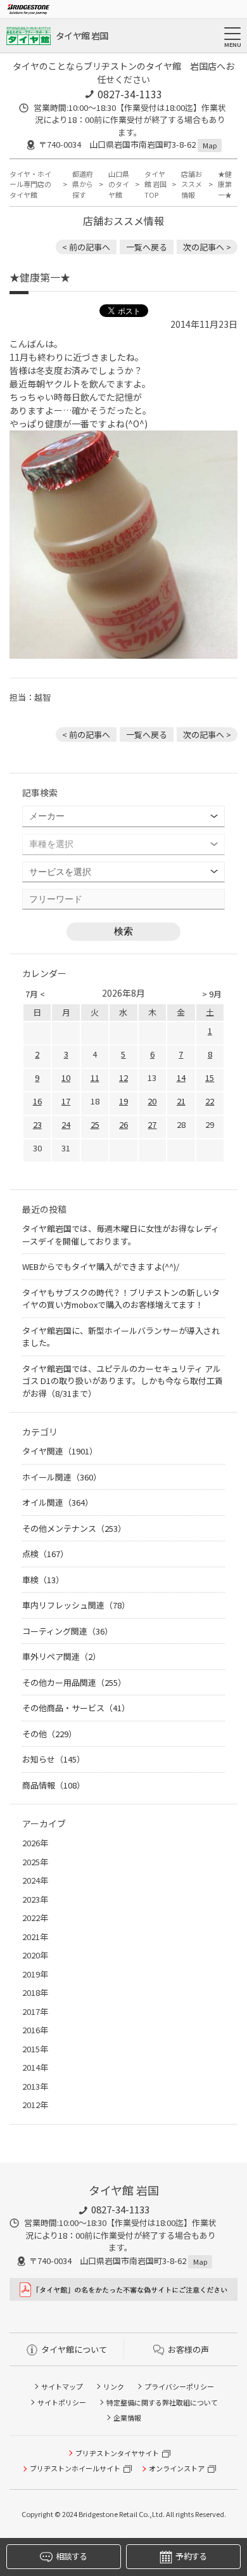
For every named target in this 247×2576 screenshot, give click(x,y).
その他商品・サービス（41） (76, 1708)
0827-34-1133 (130, 94)
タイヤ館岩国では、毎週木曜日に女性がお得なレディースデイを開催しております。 (121, 1235)
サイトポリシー (62, 2402)
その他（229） (49, 1734)
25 (95, 1124)
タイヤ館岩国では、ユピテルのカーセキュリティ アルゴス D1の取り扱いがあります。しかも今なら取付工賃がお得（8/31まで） (123, 1381)
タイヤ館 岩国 (82, 36)
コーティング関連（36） (67, 1631)
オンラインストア (177, 2468)
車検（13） (43, 1580)
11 (95, 1078)
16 (37, 1101)
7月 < (35, 994)
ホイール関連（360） (62, 1477)
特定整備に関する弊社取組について (162, 2402)
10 (66, 1078)
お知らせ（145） (54, 1759)
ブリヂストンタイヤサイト (117, 2453)
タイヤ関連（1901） (60, 1451)
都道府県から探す (83, 184)
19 (123, 1101)
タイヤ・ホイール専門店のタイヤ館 (30, 184)
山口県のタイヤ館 (119, 184)
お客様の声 (188, 2349)
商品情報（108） (54, 1785)
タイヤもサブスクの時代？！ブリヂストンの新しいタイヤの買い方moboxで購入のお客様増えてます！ (121, 1299)
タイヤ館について (74, 2349)
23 (37, 1124)
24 (66, 1124)
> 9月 (212, 994)
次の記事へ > (207, 247)
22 (210, 1101)
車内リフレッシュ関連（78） (76, 1605)
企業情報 (127, 2417)
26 (123, 1124)
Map (210, 145)
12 (123, 1078)
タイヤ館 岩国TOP (155, 184)
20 (152, 1101)
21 (181, 1101)
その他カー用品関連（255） (74, 1682)
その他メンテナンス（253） (74, 1528)
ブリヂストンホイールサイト (75, 2468)
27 (152, 1124)
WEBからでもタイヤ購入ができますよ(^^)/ (101, 1266)
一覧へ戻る (147, 247)
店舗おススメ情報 (192, 184)
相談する (71, 2556)
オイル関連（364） (58, 1502)
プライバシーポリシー (179, 2386)
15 (210, 1078)
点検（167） (45, 1554)
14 (181, 1078)
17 (66, 1101)
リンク (114, 2386)
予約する (191, 2556)
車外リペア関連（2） (61, 1656)
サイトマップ (62, 2386)
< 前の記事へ (86, 247)
